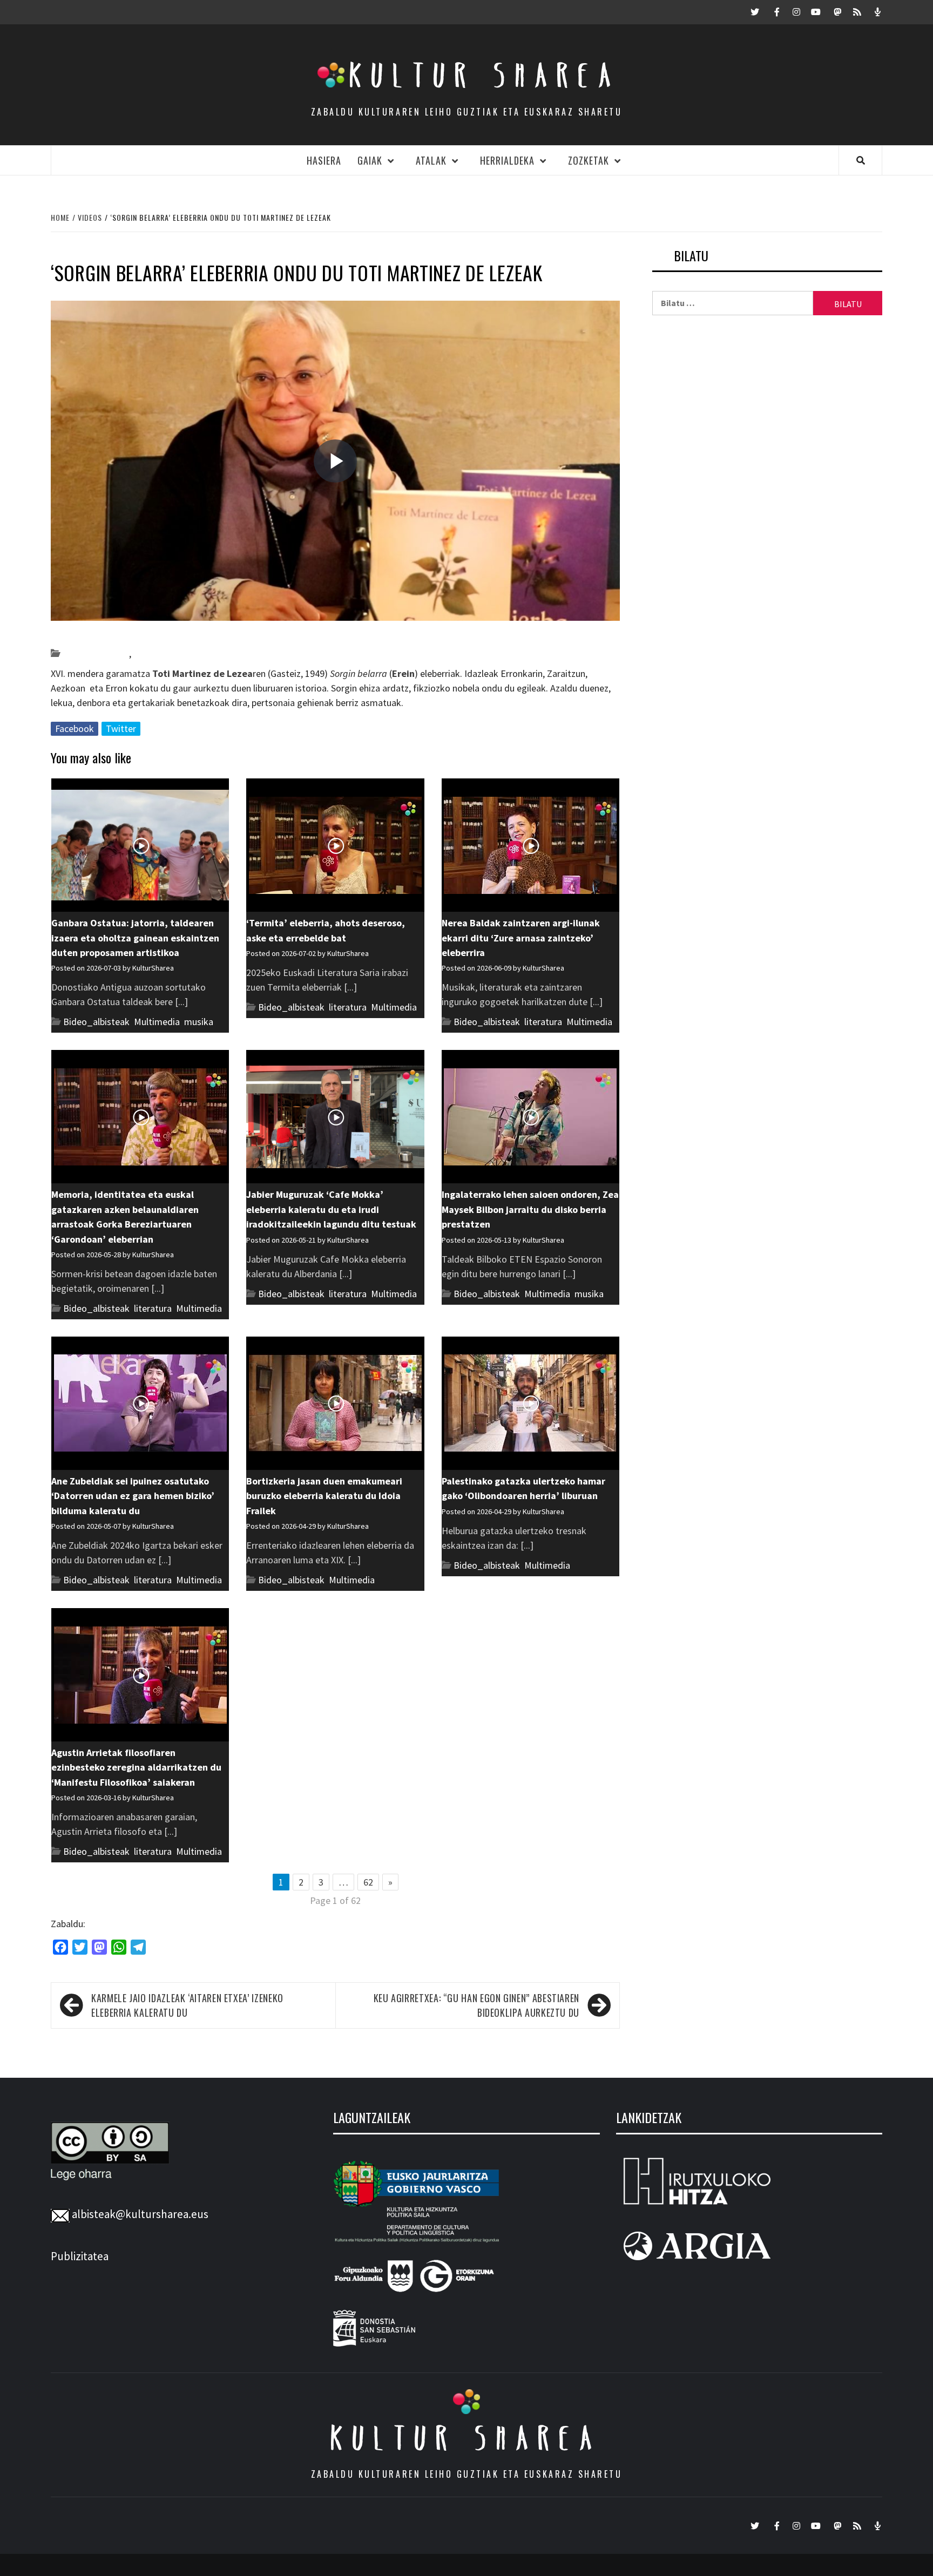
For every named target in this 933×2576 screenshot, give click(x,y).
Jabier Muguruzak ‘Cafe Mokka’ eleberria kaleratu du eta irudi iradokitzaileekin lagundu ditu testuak (331, 1209)
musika (199, 1022)
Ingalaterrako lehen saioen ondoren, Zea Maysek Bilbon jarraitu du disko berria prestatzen (530, 1209)
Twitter (121, 728)
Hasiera (324, 160)
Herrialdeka (507, 160)
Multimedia (157, 1022)
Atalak (431, 160)
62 (368, 1882)
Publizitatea (80, 2256)
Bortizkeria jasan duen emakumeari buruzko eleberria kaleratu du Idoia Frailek (324, 1496)
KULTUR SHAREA (466, 2438)
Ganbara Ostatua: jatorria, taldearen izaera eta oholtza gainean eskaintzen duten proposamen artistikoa (135, 938)
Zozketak (589, 160)
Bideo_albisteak (96, 653)
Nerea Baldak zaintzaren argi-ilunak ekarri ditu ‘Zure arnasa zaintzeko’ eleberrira (521, 938)
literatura (152, 653)
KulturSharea (153, 634)
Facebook (75, 728)
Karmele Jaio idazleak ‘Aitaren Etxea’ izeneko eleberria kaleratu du (187, 2005)
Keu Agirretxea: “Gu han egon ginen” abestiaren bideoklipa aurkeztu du (476, 2005)
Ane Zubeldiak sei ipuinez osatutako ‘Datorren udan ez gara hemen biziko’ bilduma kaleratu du (133, 1496)
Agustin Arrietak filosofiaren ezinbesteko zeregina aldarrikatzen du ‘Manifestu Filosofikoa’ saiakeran (136, 1767)
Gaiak (370, 160)
